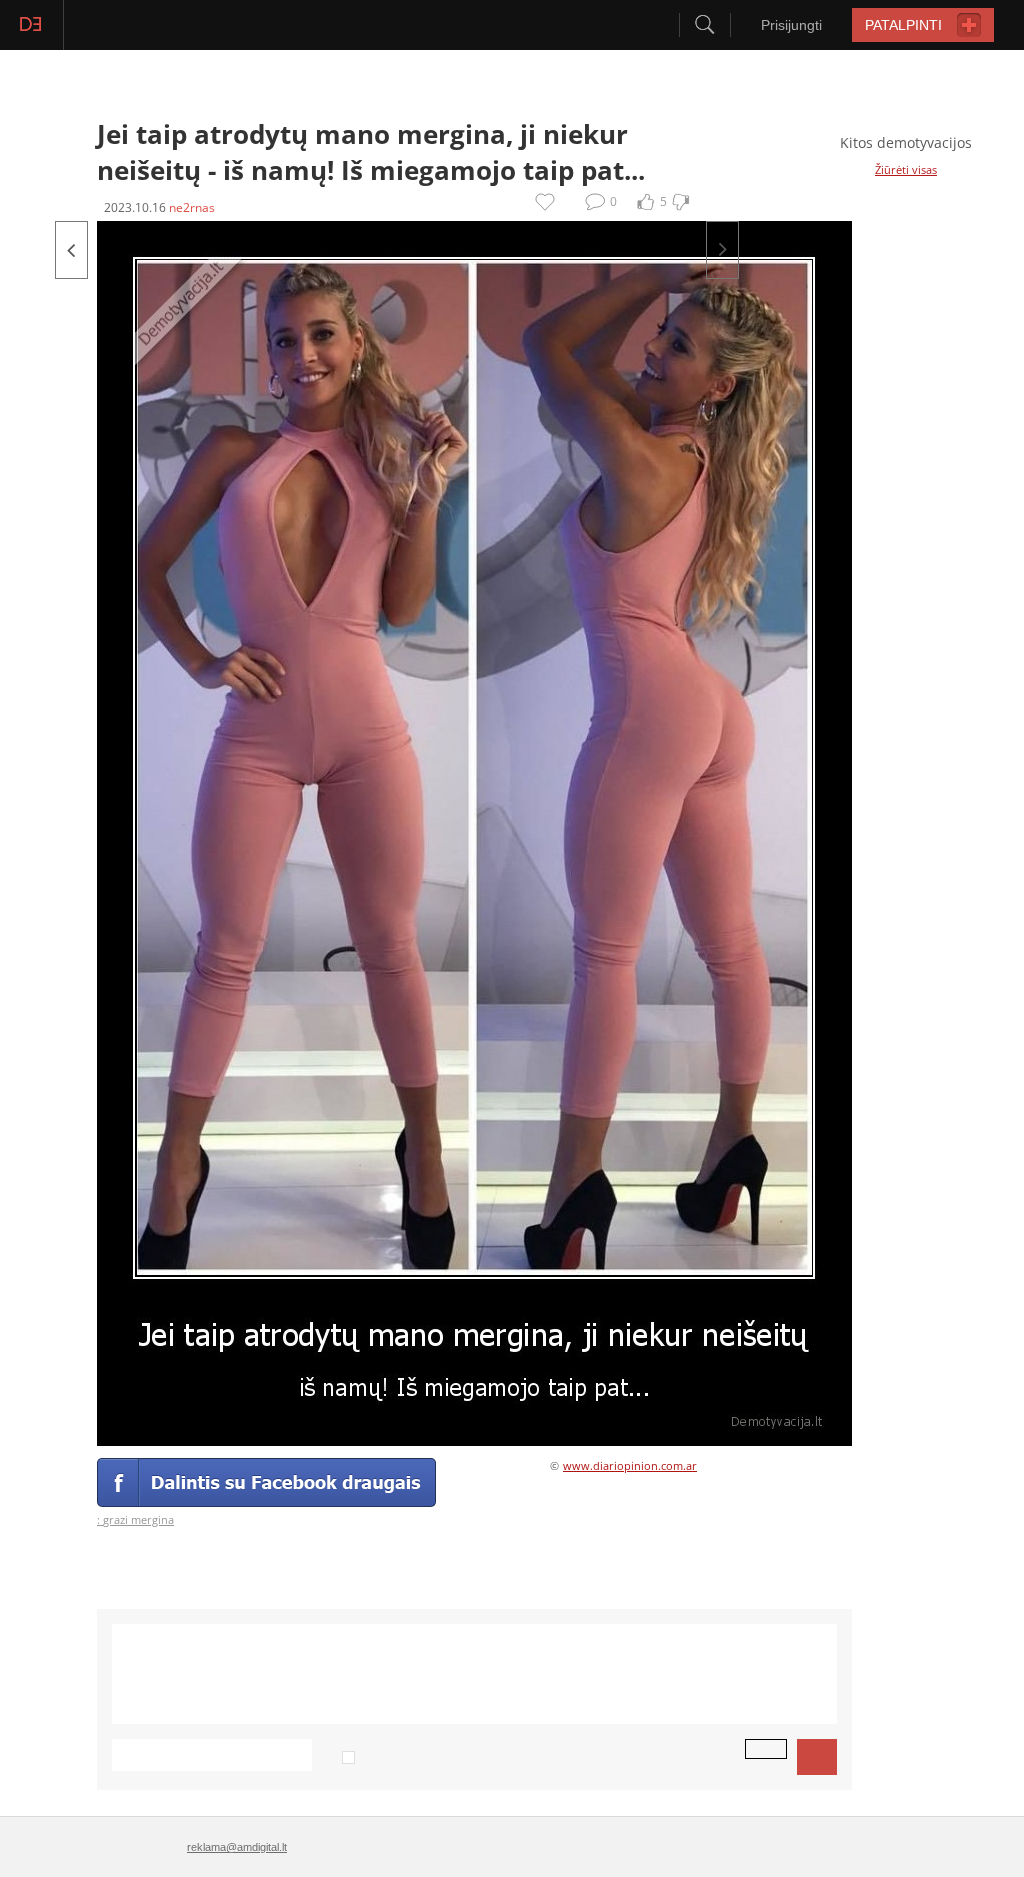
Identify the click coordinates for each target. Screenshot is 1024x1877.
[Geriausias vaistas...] (722, 250)
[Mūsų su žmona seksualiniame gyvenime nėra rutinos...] (71, 250)
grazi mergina (138, 1519)
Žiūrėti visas (906, 169)
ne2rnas (192, 207)
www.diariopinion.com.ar (630, 1465)
